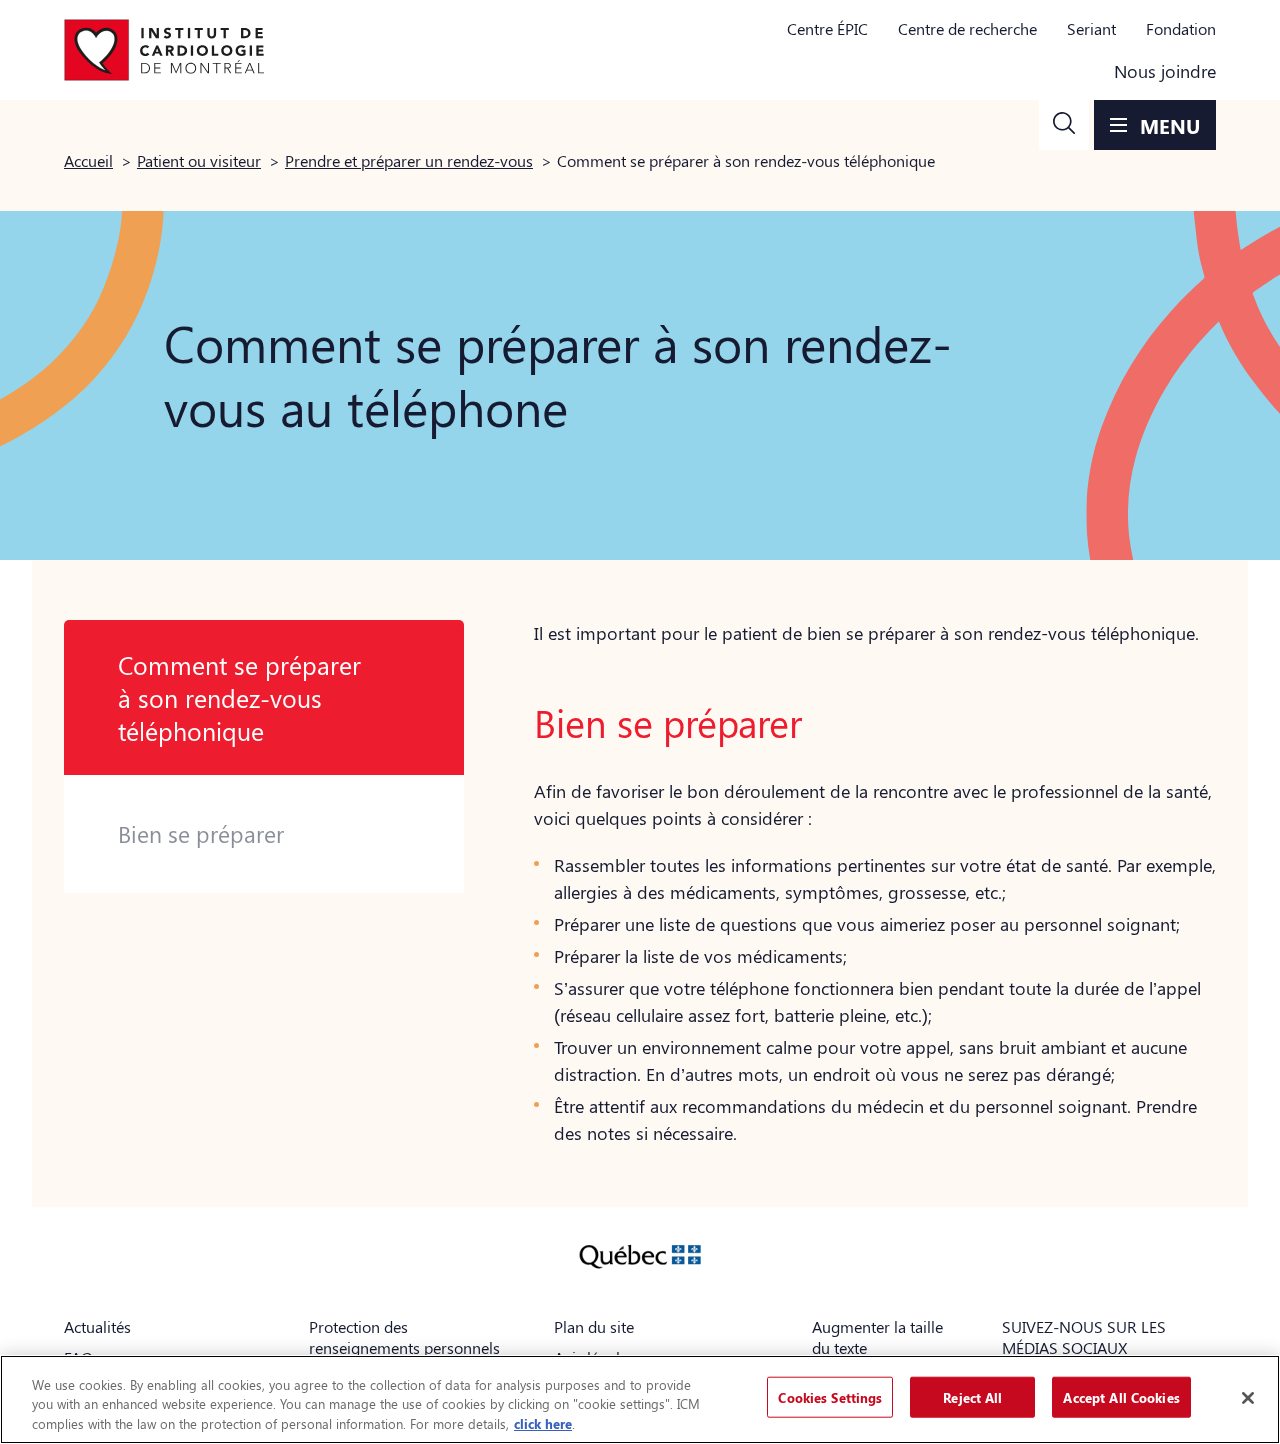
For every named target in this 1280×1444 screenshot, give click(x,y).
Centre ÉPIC (827, 28)
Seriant (1091, 28)
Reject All (972, 1396)
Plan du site (594, 1326)
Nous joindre (1165, 71)
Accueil (88, 160)
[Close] (1248, 1398)
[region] (640, 1399)
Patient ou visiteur (199, 160)
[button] (1064, 125)
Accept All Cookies (1121, 1396)
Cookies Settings (830, 1396)
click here (543, 1423)
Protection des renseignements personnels (404, 1337)
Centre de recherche (967, 28)
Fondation (1181, 28)
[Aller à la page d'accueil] (164, 50)
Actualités (97, 1326)
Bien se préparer (201, 834)
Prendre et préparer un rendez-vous (409, 160)
